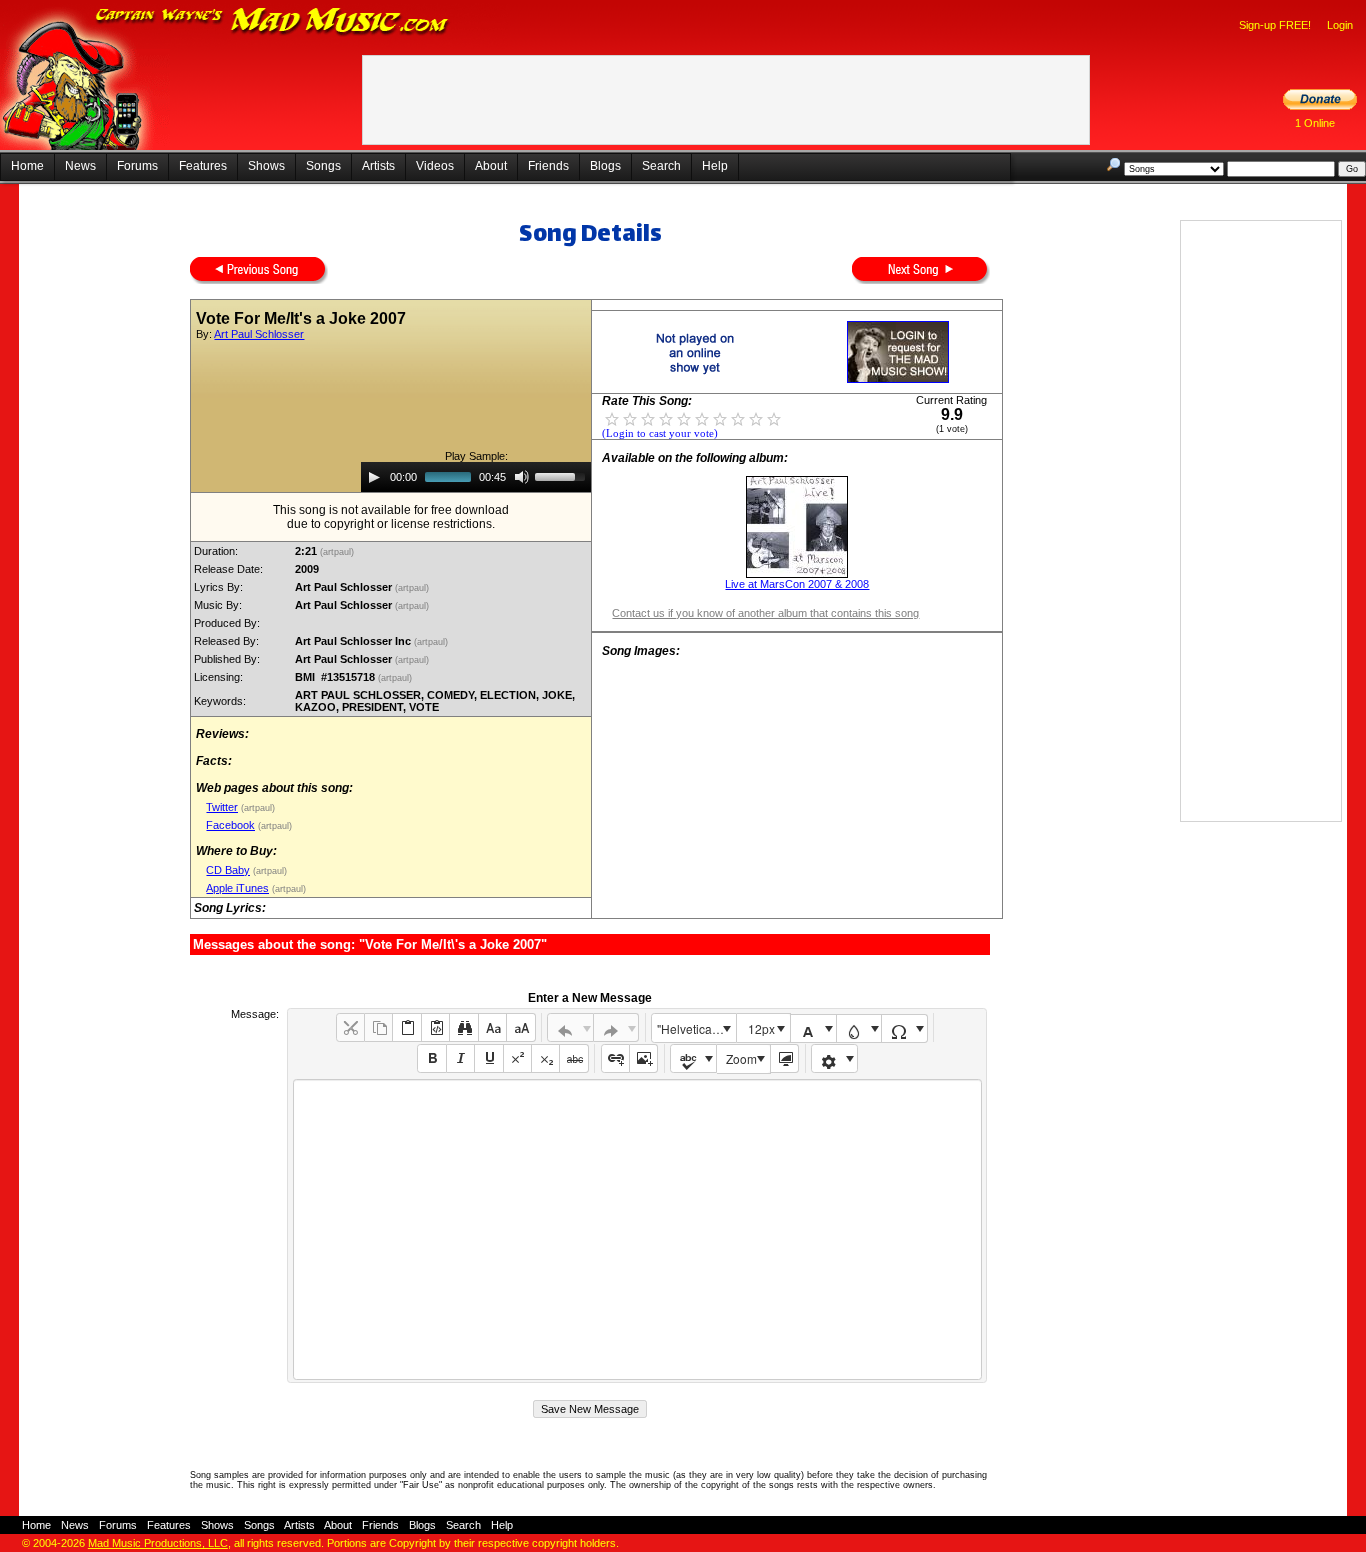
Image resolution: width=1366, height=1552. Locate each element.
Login (1340, 25)
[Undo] (570, 1027)
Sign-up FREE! (1275, 25)
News (80, 166)
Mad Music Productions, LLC (158, 1543)
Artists (378, 166)
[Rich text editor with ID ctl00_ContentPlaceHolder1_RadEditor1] (637, 1229)
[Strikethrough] (573, 1058)
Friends (548, 166)
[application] (476, 477)
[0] (612, 418)
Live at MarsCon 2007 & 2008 (797, 584)
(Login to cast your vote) (660, 433)
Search (661, 166)
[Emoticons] (834, 1058)
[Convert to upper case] (520, 1027)
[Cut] (350, 1027)
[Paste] (406, 1027)
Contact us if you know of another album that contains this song (765, 613)
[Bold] (431, 1058)
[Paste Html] (435, 1027)
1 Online (1315, 123)
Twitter (222, 807)
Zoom (741, 1058)
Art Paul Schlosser (259, 334)
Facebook (230, 825)
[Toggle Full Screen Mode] (784, 1058)
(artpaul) (338, 552)
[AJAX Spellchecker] (693, 1058)
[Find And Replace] (463, 1027)
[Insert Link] (615, 1058)
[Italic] (460, 1058)
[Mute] (522, 477)
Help (715, 166)
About (491, 166)
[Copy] (378, 1027)
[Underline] (488, 1058)
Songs (323, 166)
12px (761, 1028)
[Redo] (616, 1027)
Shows (266, 166)
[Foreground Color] (813, 1028)
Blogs (605, 166)
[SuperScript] (517, 1058)
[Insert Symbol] (904, 1028)
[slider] (563, 475)
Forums (137, 166)
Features (203, 166)
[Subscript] (545, 1058)
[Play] (374, 477)
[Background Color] (859, 1028)
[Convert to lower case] (492, 1027)
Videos (435, 166)
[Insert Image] (643, 1058)
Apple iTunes (237, 888)
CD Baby (228, 870)
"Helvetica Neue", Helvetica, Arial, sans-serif (696, 1028)
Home (27, 166)
